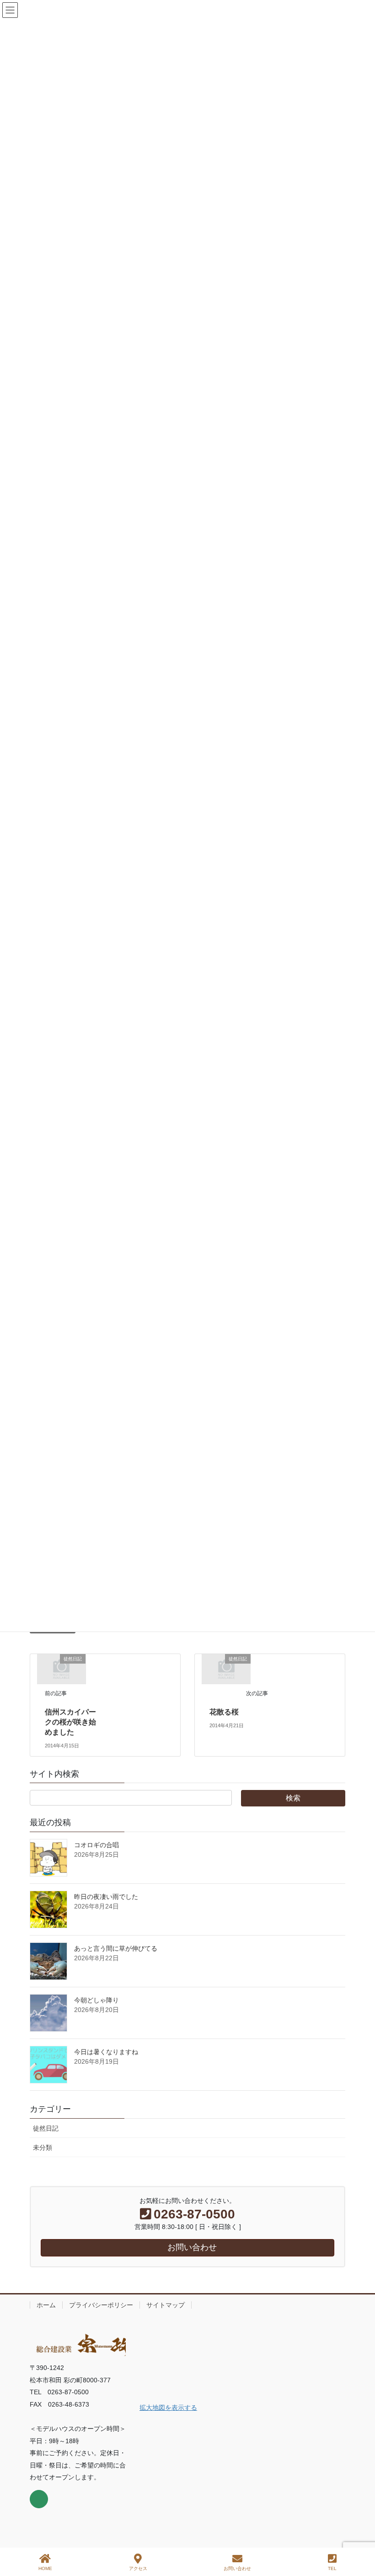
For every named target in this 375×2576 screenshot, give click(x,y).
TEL (332, 2568)
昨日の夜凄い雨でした (106, 1897)
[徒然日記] (61, 1669)
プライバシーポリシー (101, 2305)
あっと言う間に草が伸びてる (116, 1948)
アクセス (138, 2568)
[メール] (39, 2499)
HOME (45, 2568)
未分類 (43, 2148)
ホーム (46, 2305)
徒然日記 (46, 2128)
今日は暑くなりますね (106, 2052)
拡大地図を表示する (168, 2408)
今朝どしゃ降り (96, 2000)
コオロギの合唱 (96, 1845)
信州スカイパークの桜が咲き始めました (70, 1722)
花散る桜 (228, 1712)
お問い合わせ (237, 2568)
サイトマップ (166, 2305)
